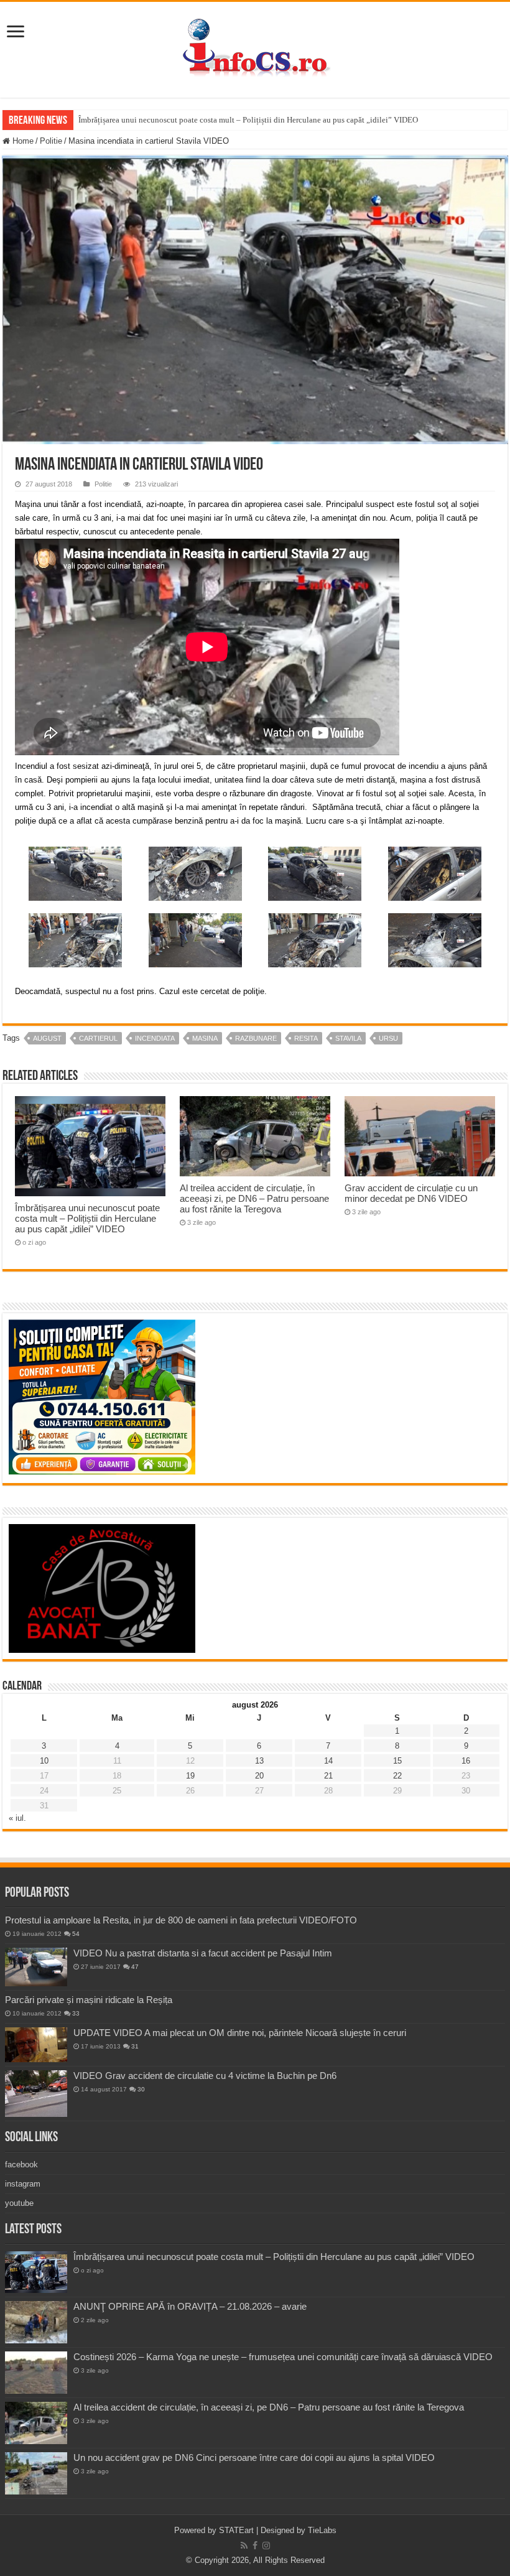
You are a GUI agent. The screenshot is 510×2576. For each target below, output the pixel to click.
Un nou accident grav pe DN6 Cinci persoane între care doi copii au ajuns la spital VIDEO (254, 2457)
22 (397, 1776)
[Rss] (244, 2546)
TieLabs (322, 2530)
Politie (51, 141)
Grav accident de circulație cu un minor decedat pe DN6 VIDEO (411, 1193)
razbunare (256, 1038)
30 (141, 2089)
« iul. (17, 1818)
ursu (388, 1038)
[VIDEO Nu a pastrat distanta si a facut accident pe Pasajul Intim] (36, 1967)
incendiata (155, 1038)
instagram (23, 2184)
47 (135, 1967)
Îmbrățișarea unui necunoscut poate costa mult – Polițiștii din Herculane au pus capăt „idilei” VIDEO (248, 120)
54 (76, 1934)
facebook (21, 2164)
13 (259, 1761)
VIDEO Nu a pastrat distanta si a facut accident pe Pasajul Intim (203, 1953)
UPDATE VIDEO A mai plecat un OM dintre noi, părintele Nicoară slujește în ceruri (240, 2033)
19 (190, 1776)
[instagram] (266, 2546)
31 (135, 2046)
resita (306, 1038)
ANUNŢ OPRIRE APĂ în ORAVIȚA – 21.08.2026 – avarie (190, 2306)
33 (76, 2013)
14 (328, 1761)
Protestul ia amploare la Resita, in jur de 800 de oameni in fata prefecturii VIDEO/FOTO (181, 1920)
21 (328, 1776)
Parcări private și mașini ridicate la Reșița (89, 2000)
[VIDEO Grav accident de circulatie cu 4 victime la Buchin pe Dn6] (36, 2094)
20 (259, 1776)
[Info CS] (255, 47)
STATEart (236, 2530)
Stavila (348, 1038)
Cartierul (98, 1038)
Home (22, 141)
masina (205, 1038)
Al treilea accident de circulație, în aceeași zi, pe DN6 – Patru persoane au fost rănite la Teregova (254, 1198)
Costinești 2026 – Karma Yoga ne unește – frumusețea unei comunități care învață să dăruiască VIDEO (283, 2357)
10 (44, 1761)
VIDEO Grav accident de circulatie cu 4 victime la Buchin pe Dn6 (205, 2076)
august (47, 1038)
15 (397, 1761)
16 (466, 1761)
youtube (19, 2203)
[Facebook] (255, 2546)
